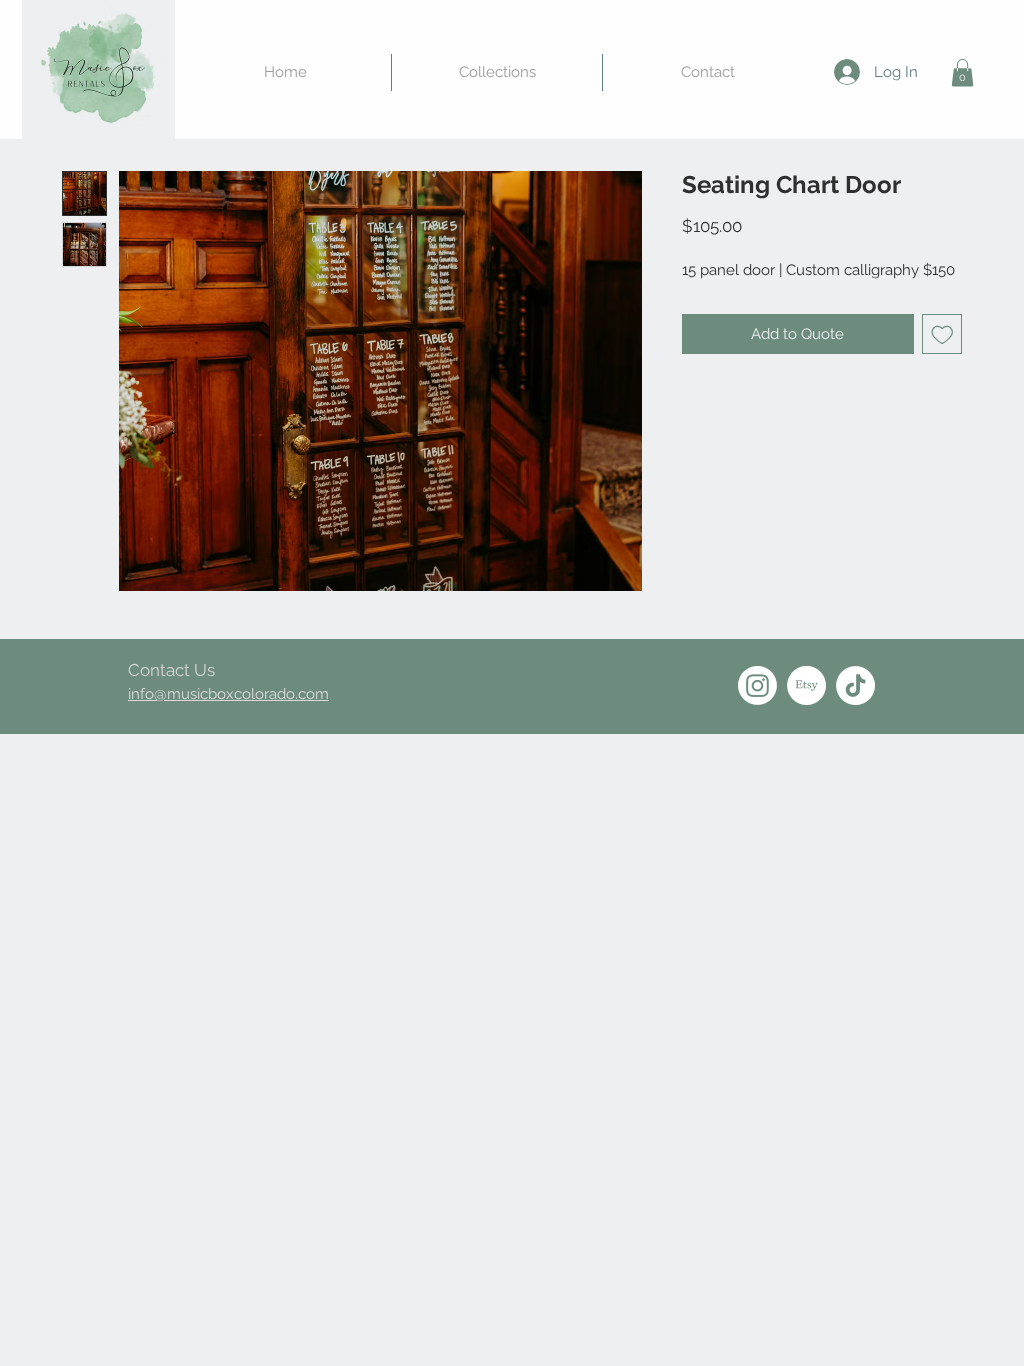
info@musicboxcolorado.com (228, 694)
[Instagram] (757, 685)
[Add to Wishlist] (942, 334)
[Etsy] (806, 685)
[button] (962, 72)
